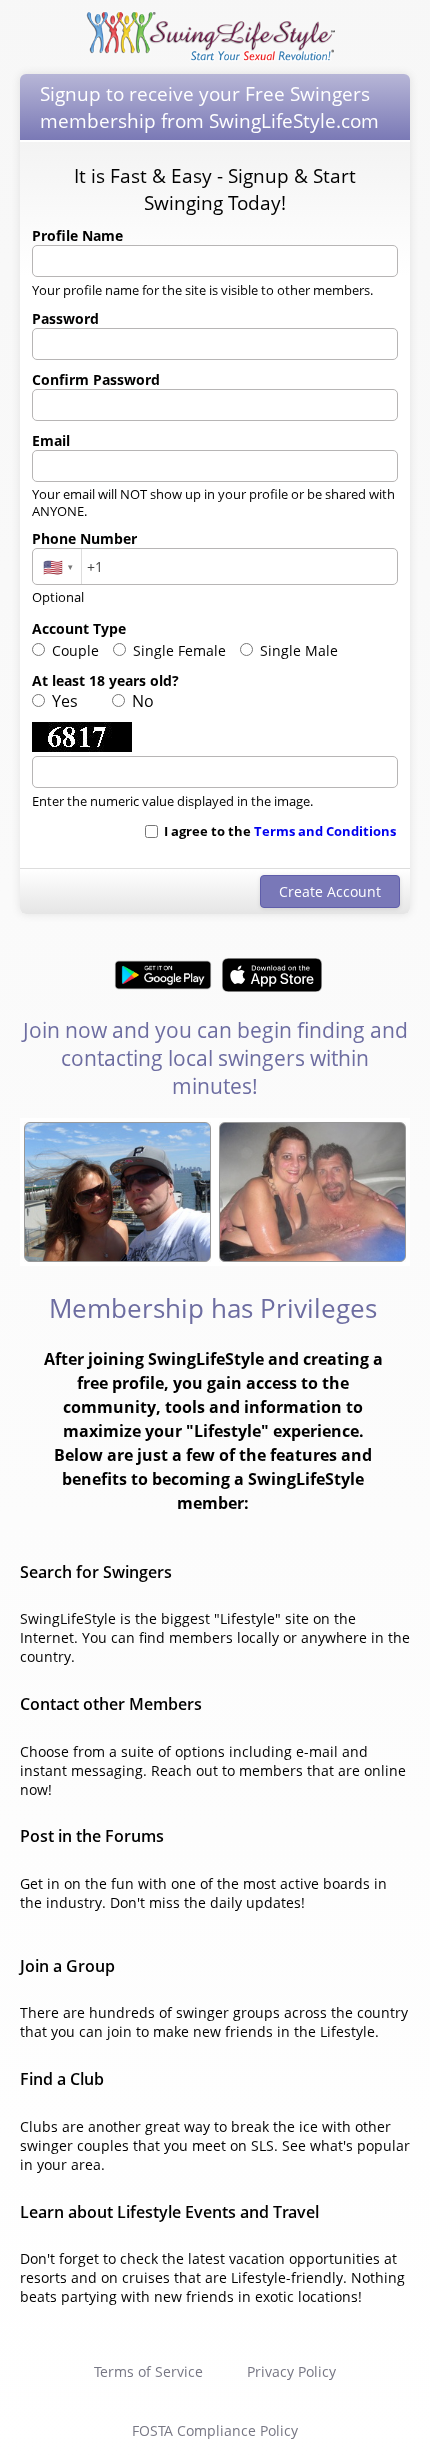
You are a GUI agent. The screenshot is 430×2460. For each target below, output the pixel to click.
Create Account (330, 891)
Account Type (79, 628)
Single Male (297, 650)
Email (51, 440)
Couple (73, 650)
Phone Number (84, 538)
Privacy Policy (291, 2371)
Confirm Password (96, 379)
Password (65, 318)
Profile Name (77, 235)
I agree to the (278, 831)
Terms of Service (148, 2371)
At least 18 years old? (105, 680)
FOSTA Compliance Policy (215, 2430)
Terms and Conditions (325, 831)
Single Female (177, 650)
